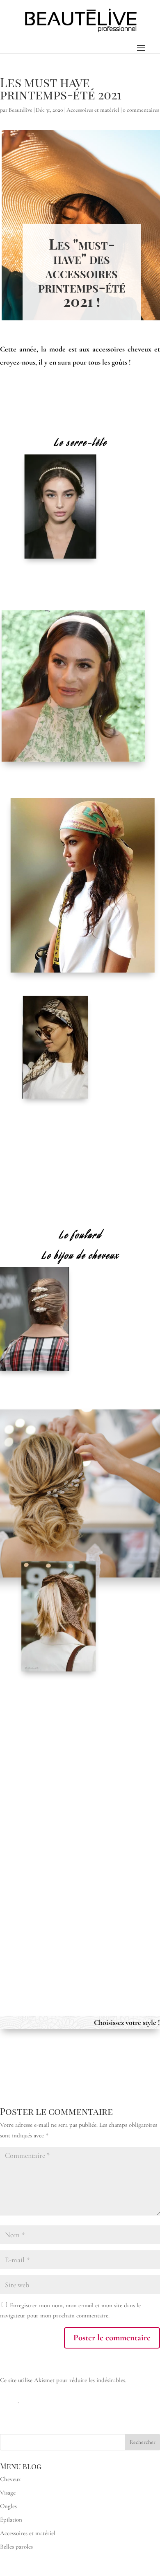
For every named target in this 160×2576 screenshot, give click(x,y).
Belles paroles (16, 2547)
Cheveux (10, 2479)
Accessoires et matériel (93, 110)
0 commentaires (141, 110)
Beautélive (21, 110)
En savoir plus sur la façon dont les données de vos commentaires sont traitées (75, 2390)
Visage (8, 2493)
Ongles (8, 2506)
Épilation (11, 2520)
